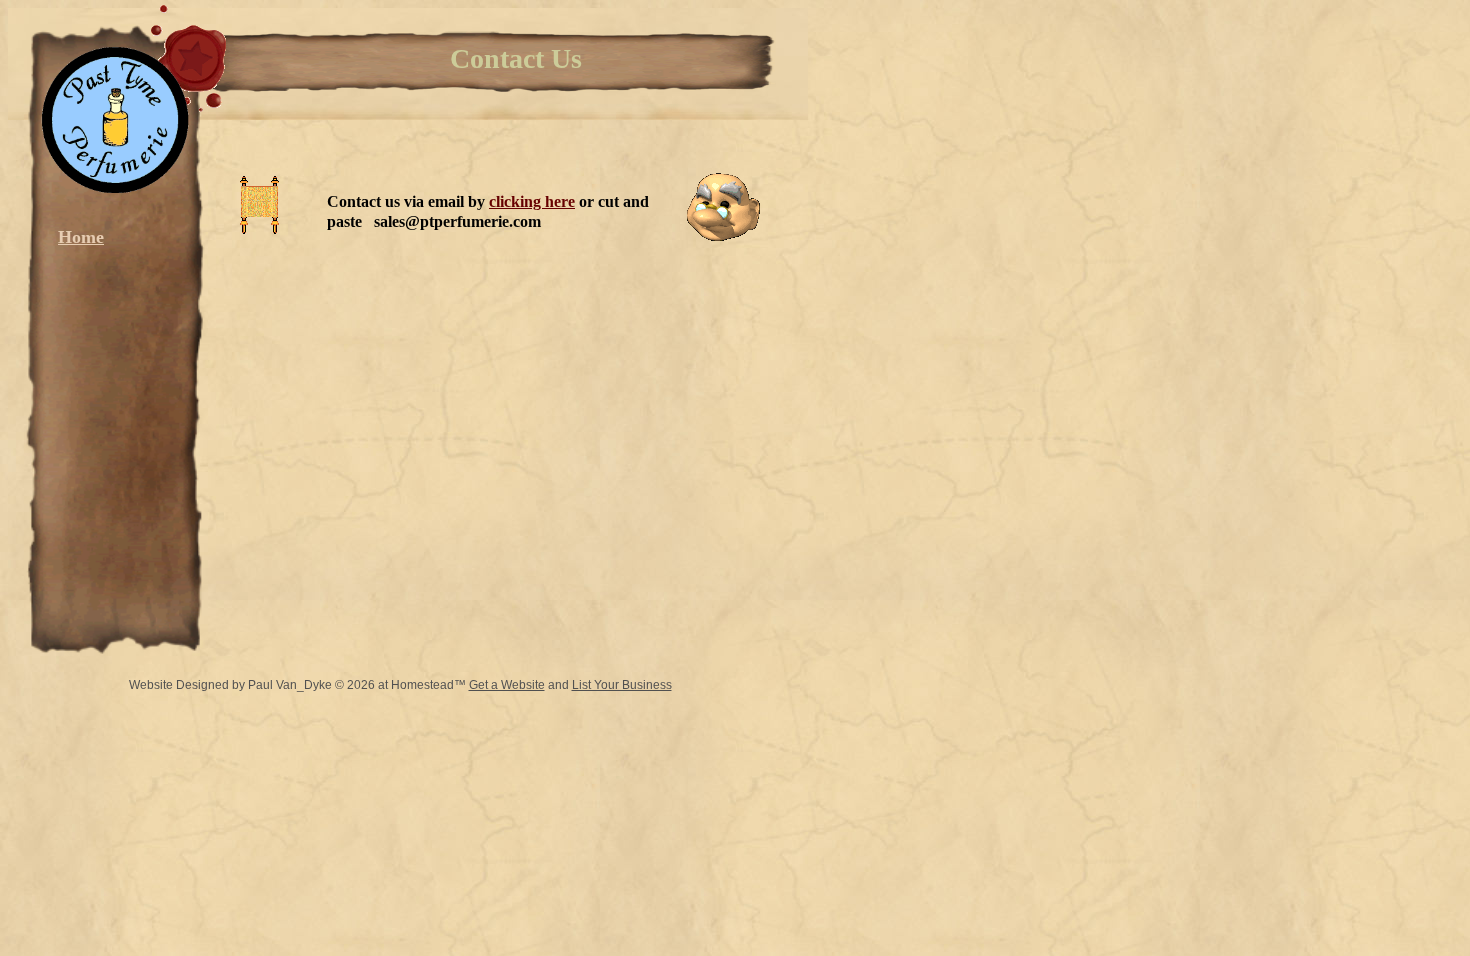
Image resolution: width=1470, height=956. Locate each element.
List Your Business (622, 685)
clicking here (532, 201)
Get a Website (507, 685)
